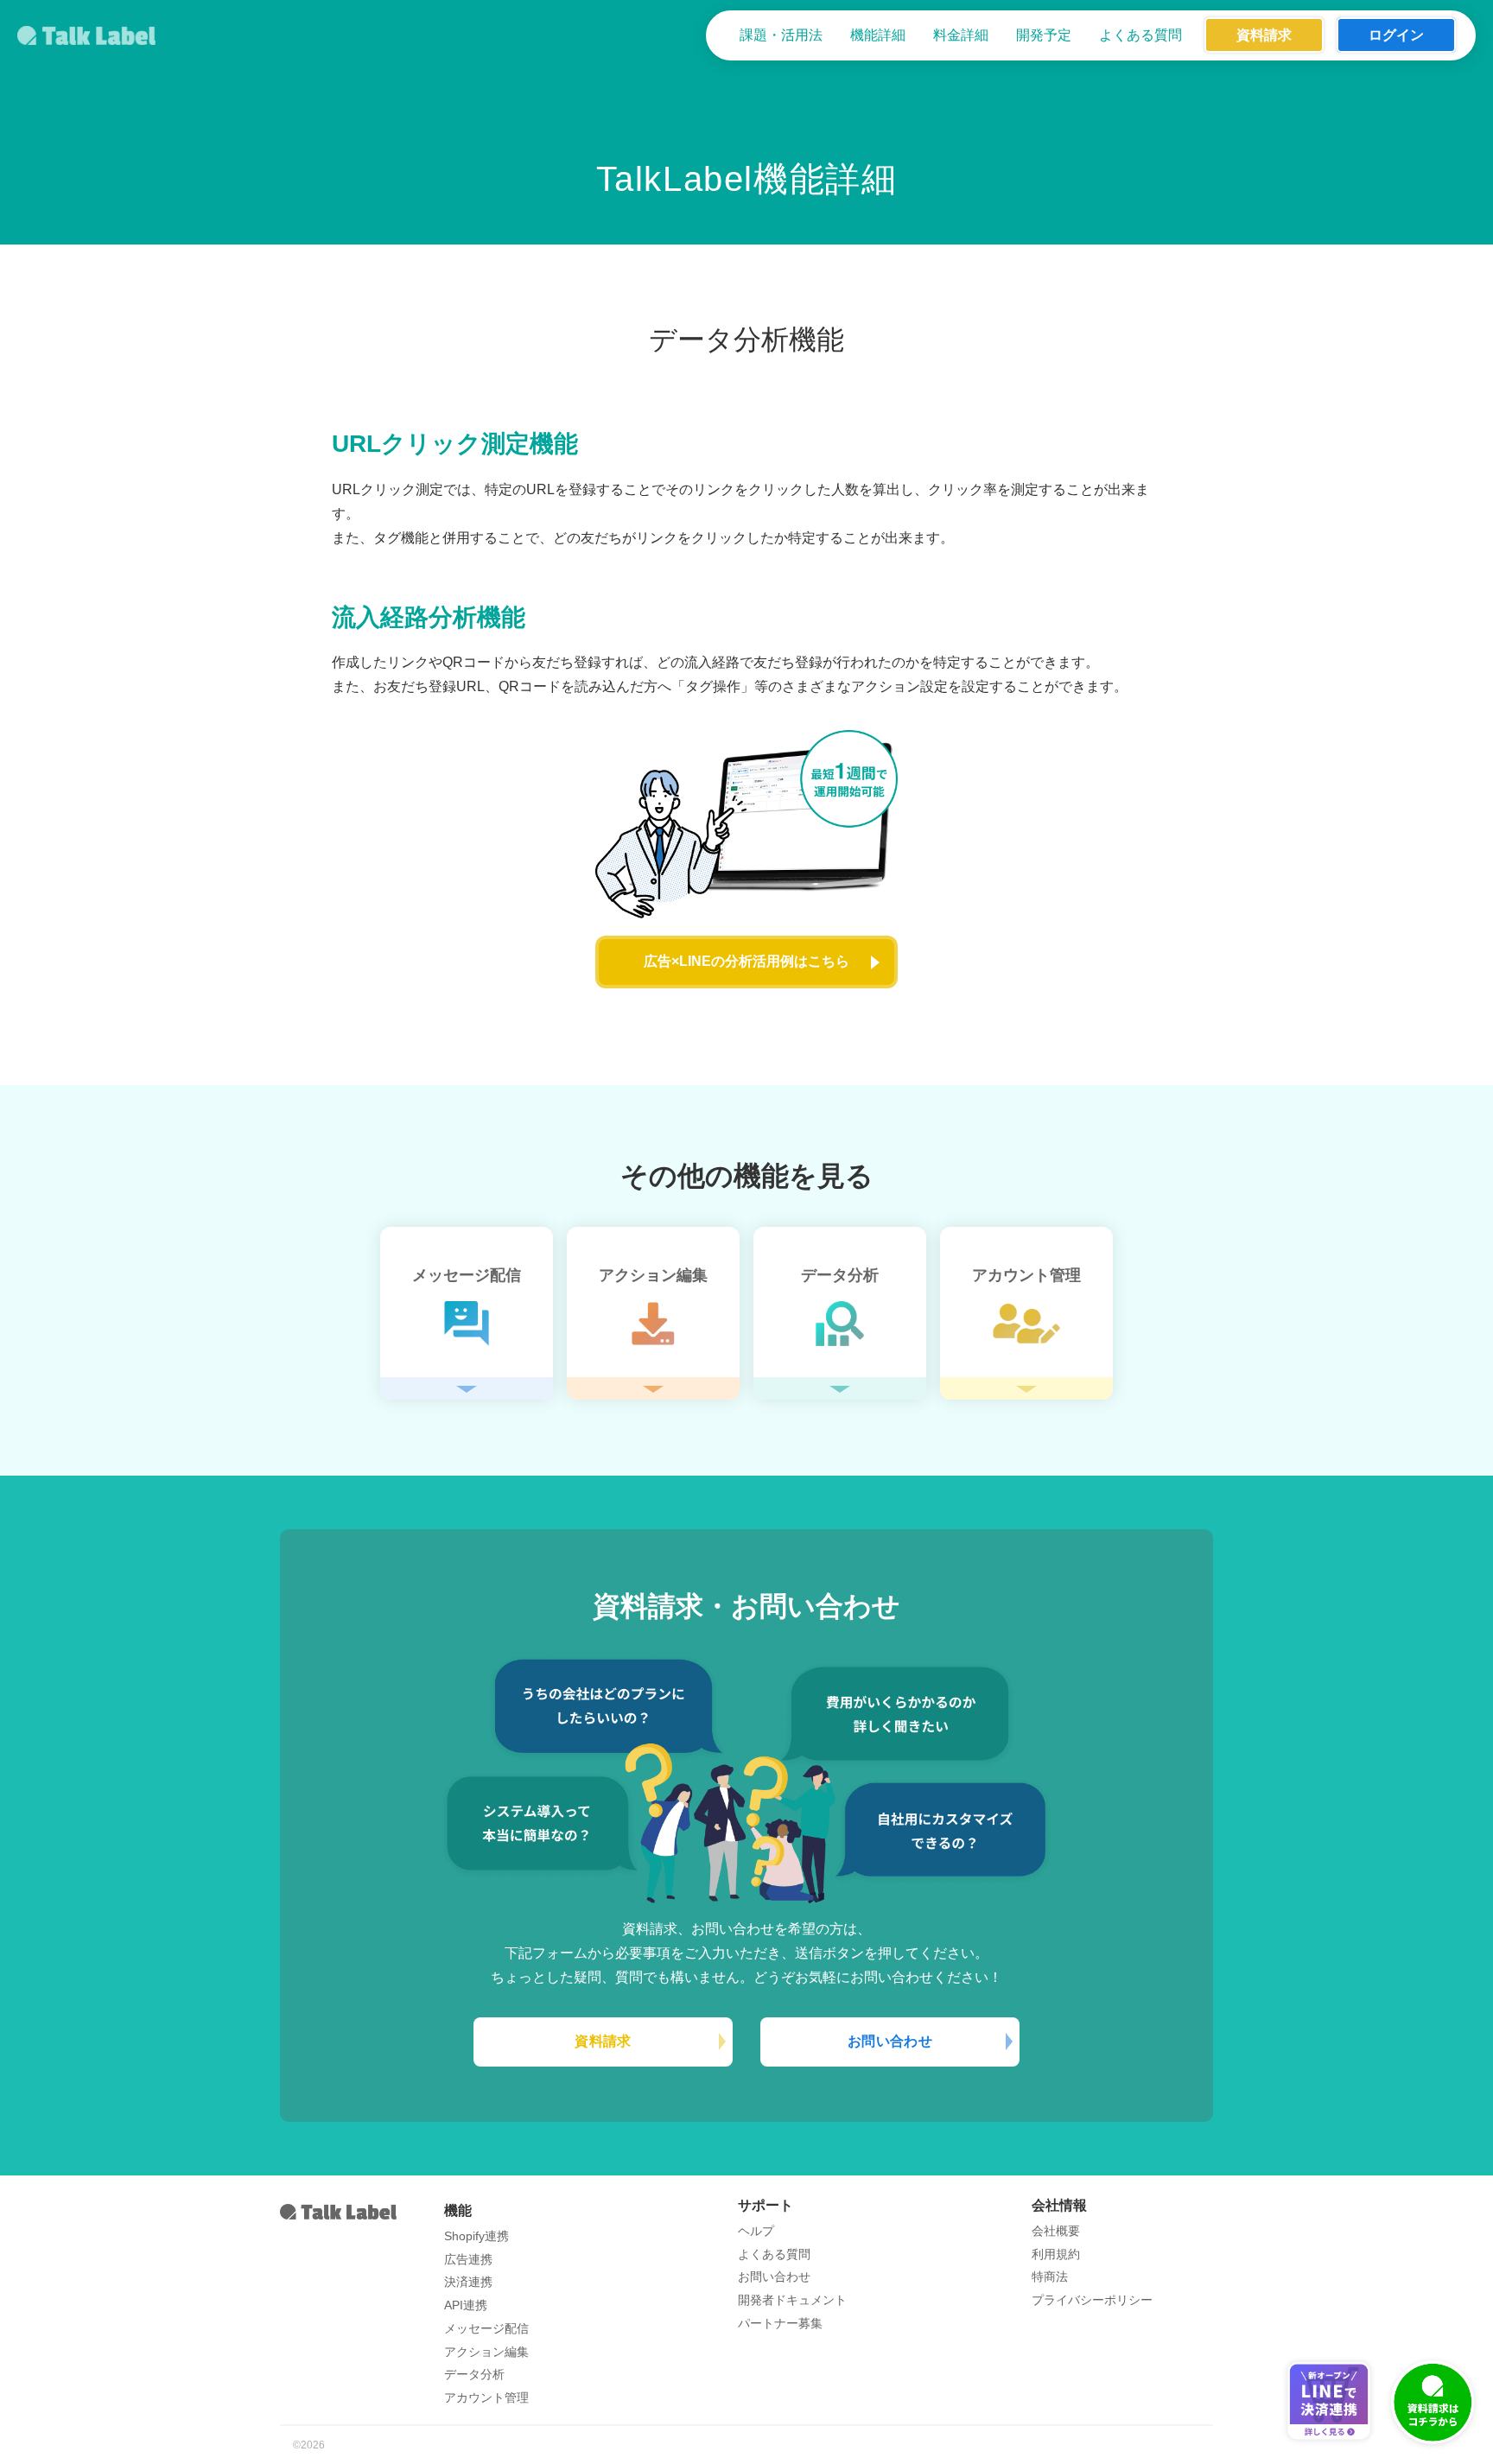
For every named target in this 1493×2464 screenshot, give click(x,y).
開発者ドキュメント (792, 2300)
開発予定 (1044, 35)
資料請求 (1264, 35)
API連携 (466, 2305)
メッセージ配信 (486, 2328)
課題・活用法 (781, 35)
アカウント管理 (486, 2397)
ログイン (1396, 35)
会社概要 (1056, 2231)
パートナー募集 (780, 2323)
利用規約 (1056, 2254)
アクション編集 (486, 2352)
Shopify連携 (476, 2236)
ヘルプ (756, 2231)
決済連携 (468, 2282)
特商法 (1050, 2277)
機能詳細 (878, 35)
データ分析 (474, 2374)
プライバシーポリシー (1092, 2300)
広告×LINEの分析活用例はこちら (746, 961)
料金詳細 (961, 35)
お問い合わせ (890, 2041)
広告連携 (468, 2259)
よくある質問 (1140, 35)
